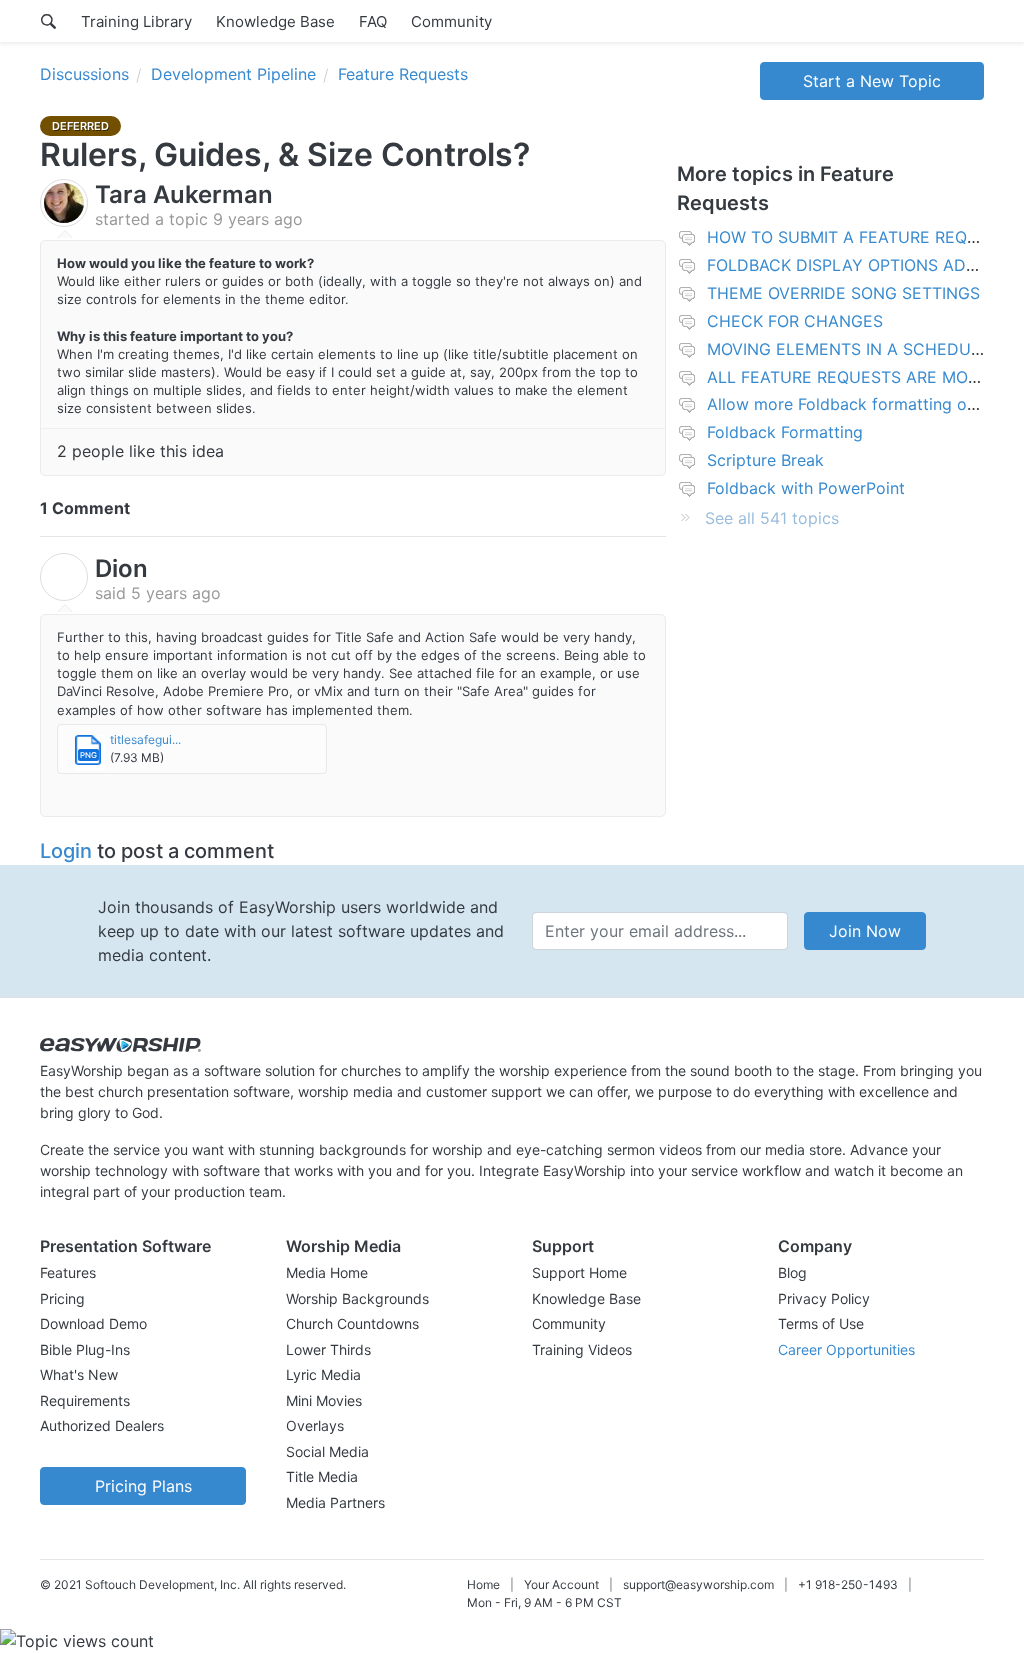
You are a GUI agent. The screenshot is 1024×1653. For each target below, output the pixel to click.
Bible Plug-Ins (85, 1349)
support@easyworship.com (698, 1584)
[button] (143, 1246)
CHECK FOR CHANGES (795, 321)
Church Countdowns (352, 1323)
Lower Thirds (328, 1349)
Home (483, 1584)
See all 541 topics (772, 518)
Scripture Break (765, 460)
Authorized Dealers (102, 1425)
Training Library (136, 21)
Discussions (84, 74)
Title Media (322, 1476)
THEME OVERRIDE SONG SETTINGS (843, 293)
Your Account (561, 1584)
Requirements (85, 1400)
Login (66, 851)
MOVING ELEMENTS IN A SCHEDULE (848, 349)
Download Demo (93, 1323)
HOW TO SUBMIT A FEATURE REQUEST (858, 237)
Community (451, 21)
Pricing (62, 1298)
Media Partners (335, 1502)
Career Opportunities (846, 1349)
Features (68, 1272)
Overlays (315, 1425)
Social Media (327, 1451)
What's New (79, 1374)
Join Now (865, 931)
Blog (792, 1272)
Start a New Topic (872, 81)
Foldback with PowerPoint (806, 488)
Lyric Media (323, 1374)
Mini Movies (324, 1400)
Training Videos (582, 1349)
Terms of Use (821, 1323)
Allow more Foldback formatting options (860, 404)
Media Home (327, 1272)
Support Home (579, 1272)
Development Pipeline (233, 74)
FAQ (373, 21)
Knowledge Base (275, 21)
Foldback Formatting (785, 432)
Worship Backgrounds (357, 1298)
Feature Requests (403, 74)
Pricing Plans (143, 1486)
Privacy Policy (824, 1298)
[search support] (48, 21)
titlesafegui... (145, 739)
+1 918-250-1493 (848, 1584)
